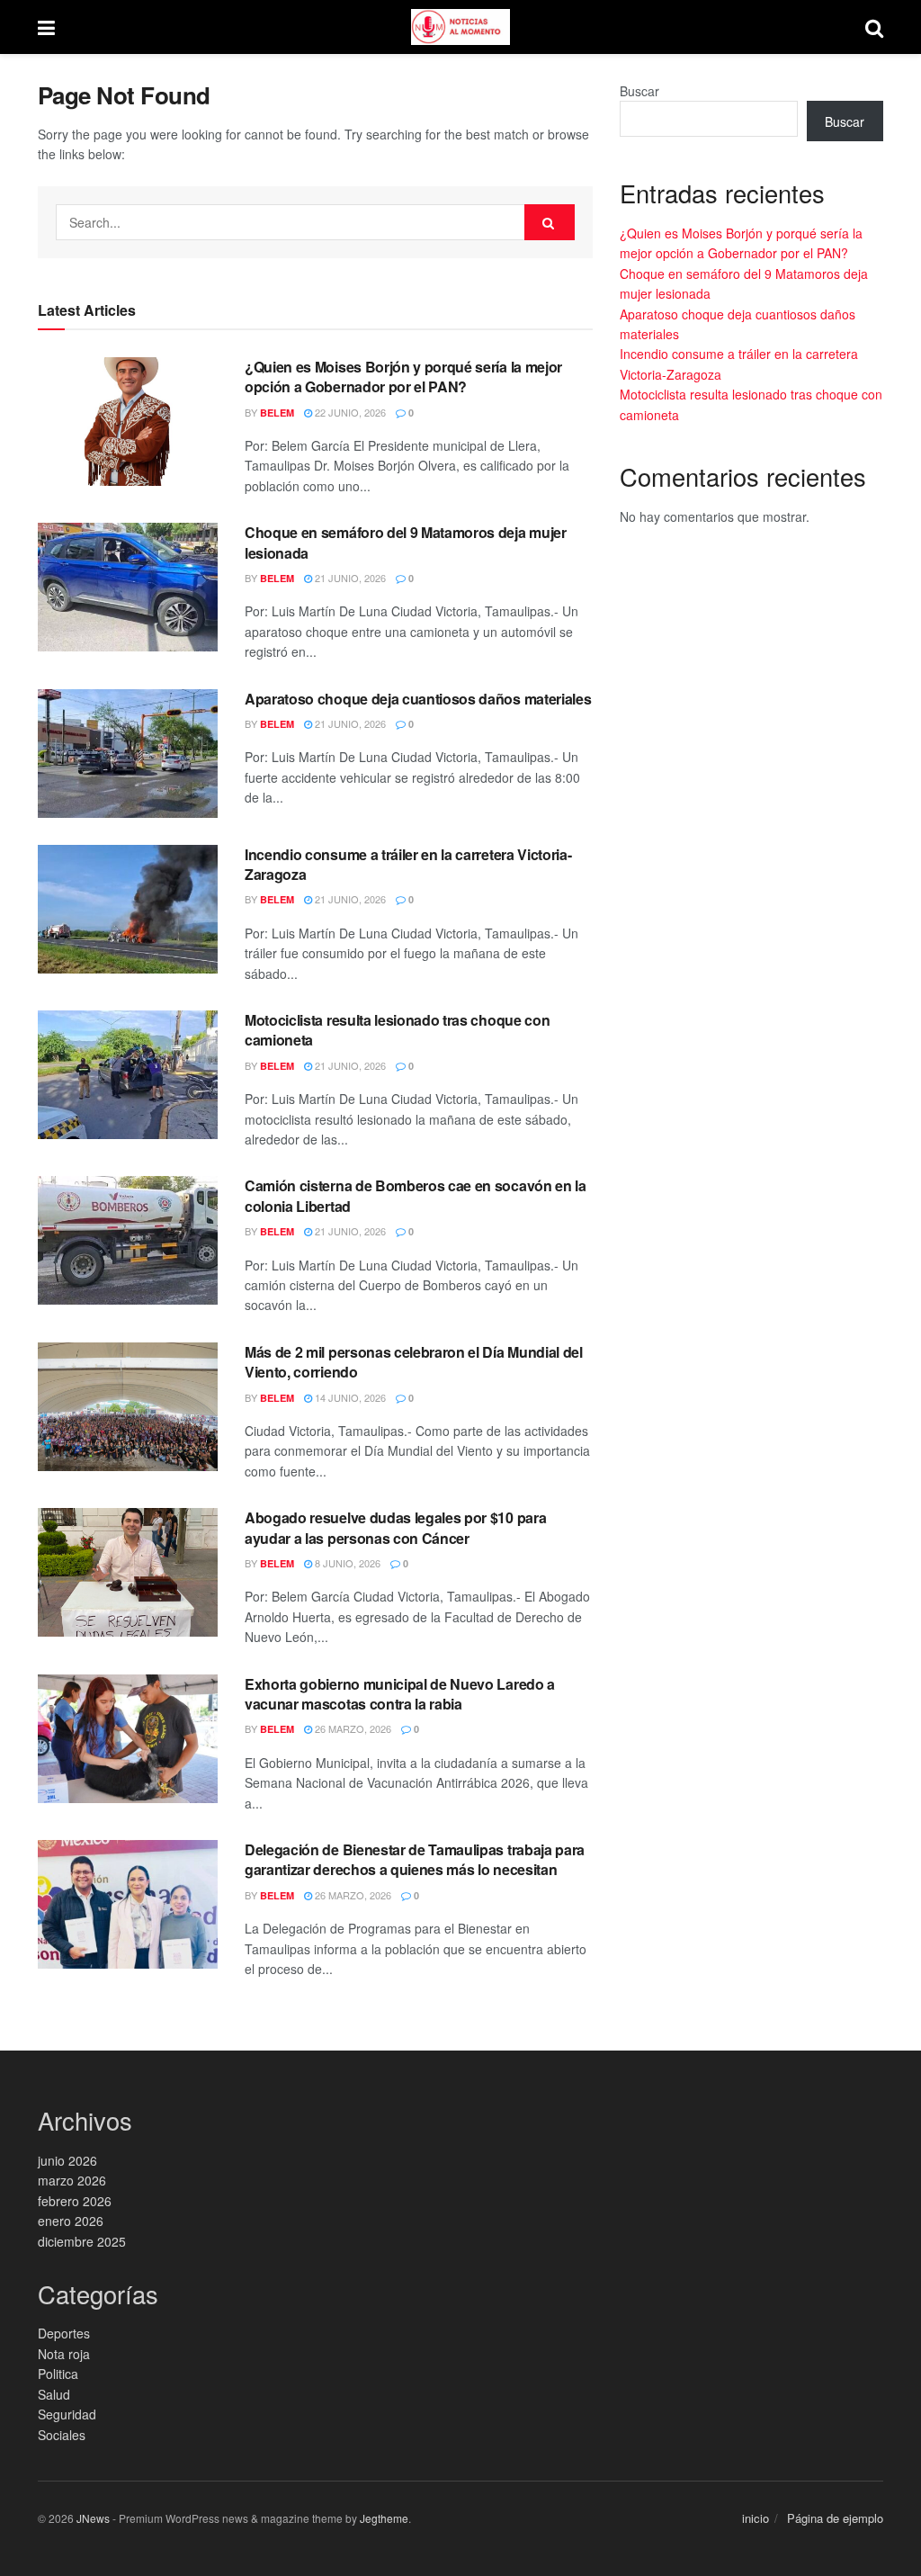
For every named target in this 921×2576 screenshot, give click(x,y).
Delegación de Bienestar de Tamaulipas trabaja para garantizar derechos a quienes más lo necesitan (415, 1859)
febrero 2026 (75, 2201)
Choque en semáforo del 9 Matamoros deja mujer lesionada (406, 542)
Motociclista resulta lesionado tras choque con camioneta (397, 1030)
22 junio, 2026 (349, 412)
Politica (58, 2374)
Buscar (639, 91)
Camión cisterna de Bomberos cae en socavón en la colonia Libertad (416, 1195)
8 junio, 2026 (346, 1563)
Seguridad (67, 2414)
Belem (277, 413)
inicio (756, 2518)
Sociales (62, 2435)
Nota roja (64, 2354)
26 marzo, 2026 (352, 1728)
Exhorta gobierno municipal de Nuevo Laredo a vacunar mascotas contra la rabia (400, 1694)
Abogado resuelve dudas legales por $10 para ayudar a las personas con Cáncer (395, 1527)
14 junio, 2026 (349, 1397)
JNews (93, 2518)
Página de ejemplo (835, 2518)
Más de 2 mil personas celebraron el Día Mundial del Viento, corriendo (414, 1362)
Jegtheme (384, 2518)
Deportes (64, 2333)
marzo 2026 (72, 2180)
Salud (54, 2394)
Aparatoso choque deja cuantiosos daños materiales (418, 699)
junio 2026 (67, 2160)
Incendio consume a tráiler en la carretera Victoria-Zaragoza (408, 864)
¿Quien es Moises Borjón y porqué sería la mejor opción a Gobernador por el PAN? (403, 377)
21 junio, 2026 (349, 578)
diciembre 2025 (82, 2241)
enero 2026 (71, 2221)
